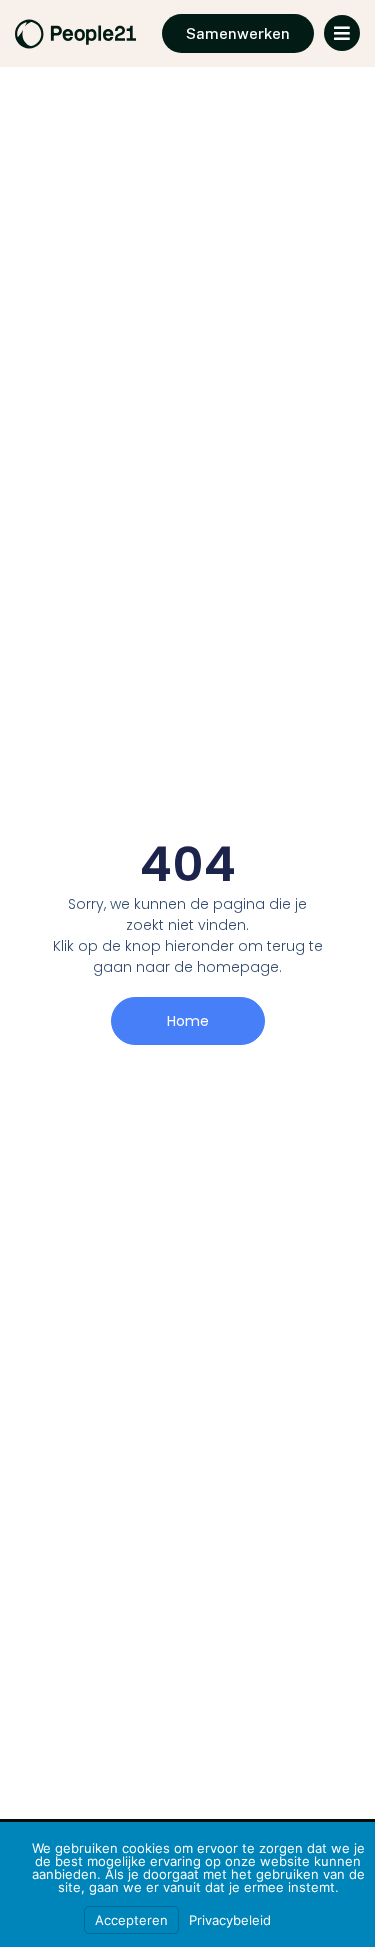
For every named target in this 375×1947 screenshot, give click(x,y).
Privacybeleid (230, 1920)
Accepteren (131, 1920)
